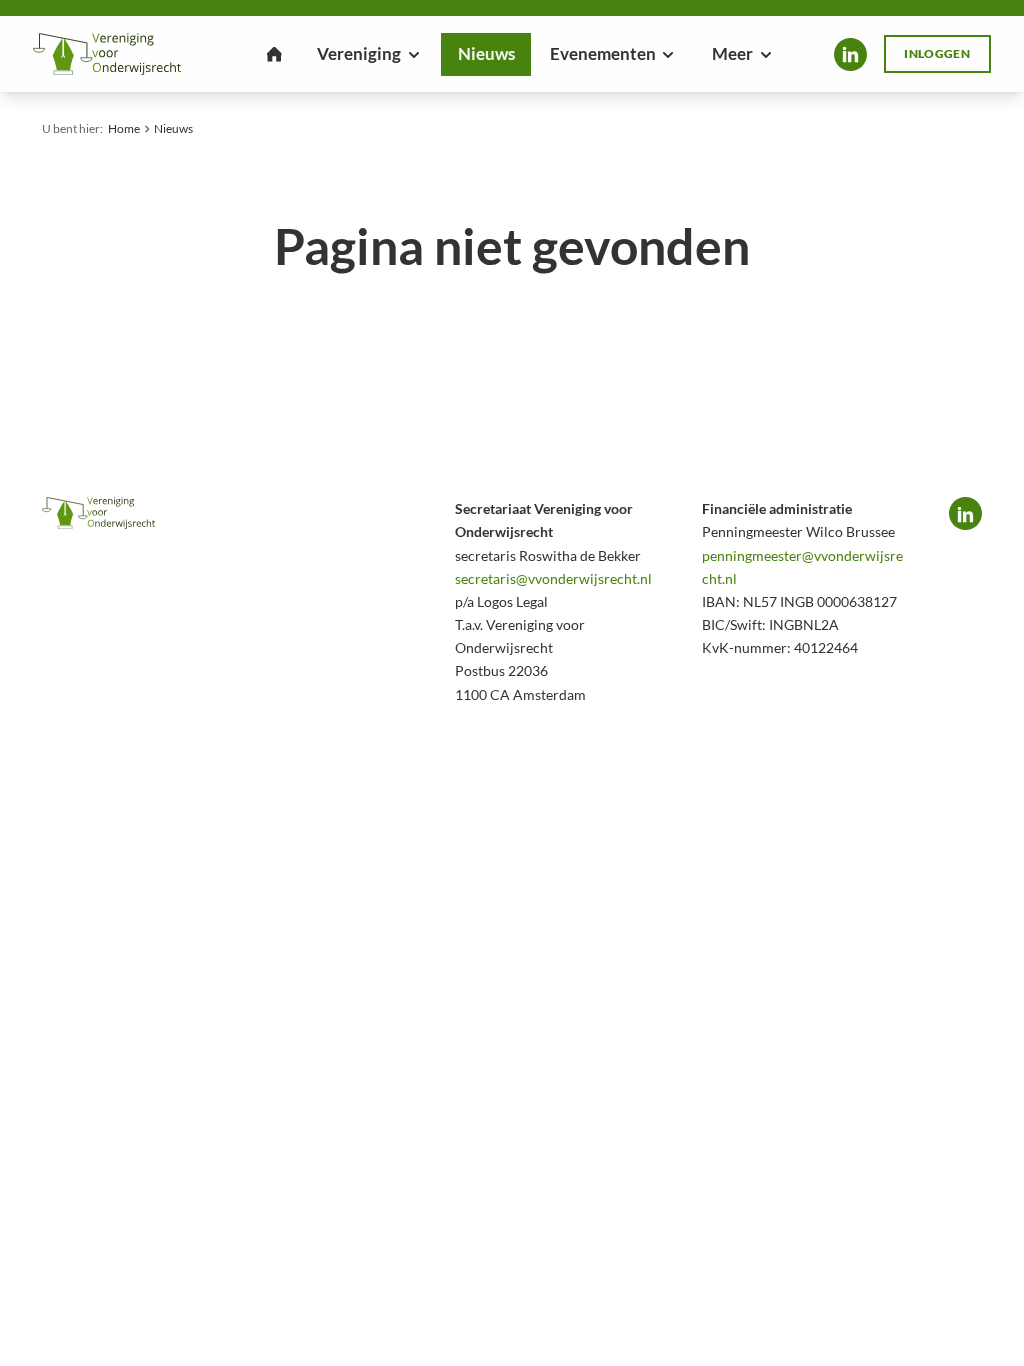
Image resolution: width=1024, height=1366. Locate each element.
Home (124, 128)
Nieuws (173, 128)
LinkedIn (850, 54)
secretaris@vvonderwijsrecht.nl (553, 578)
